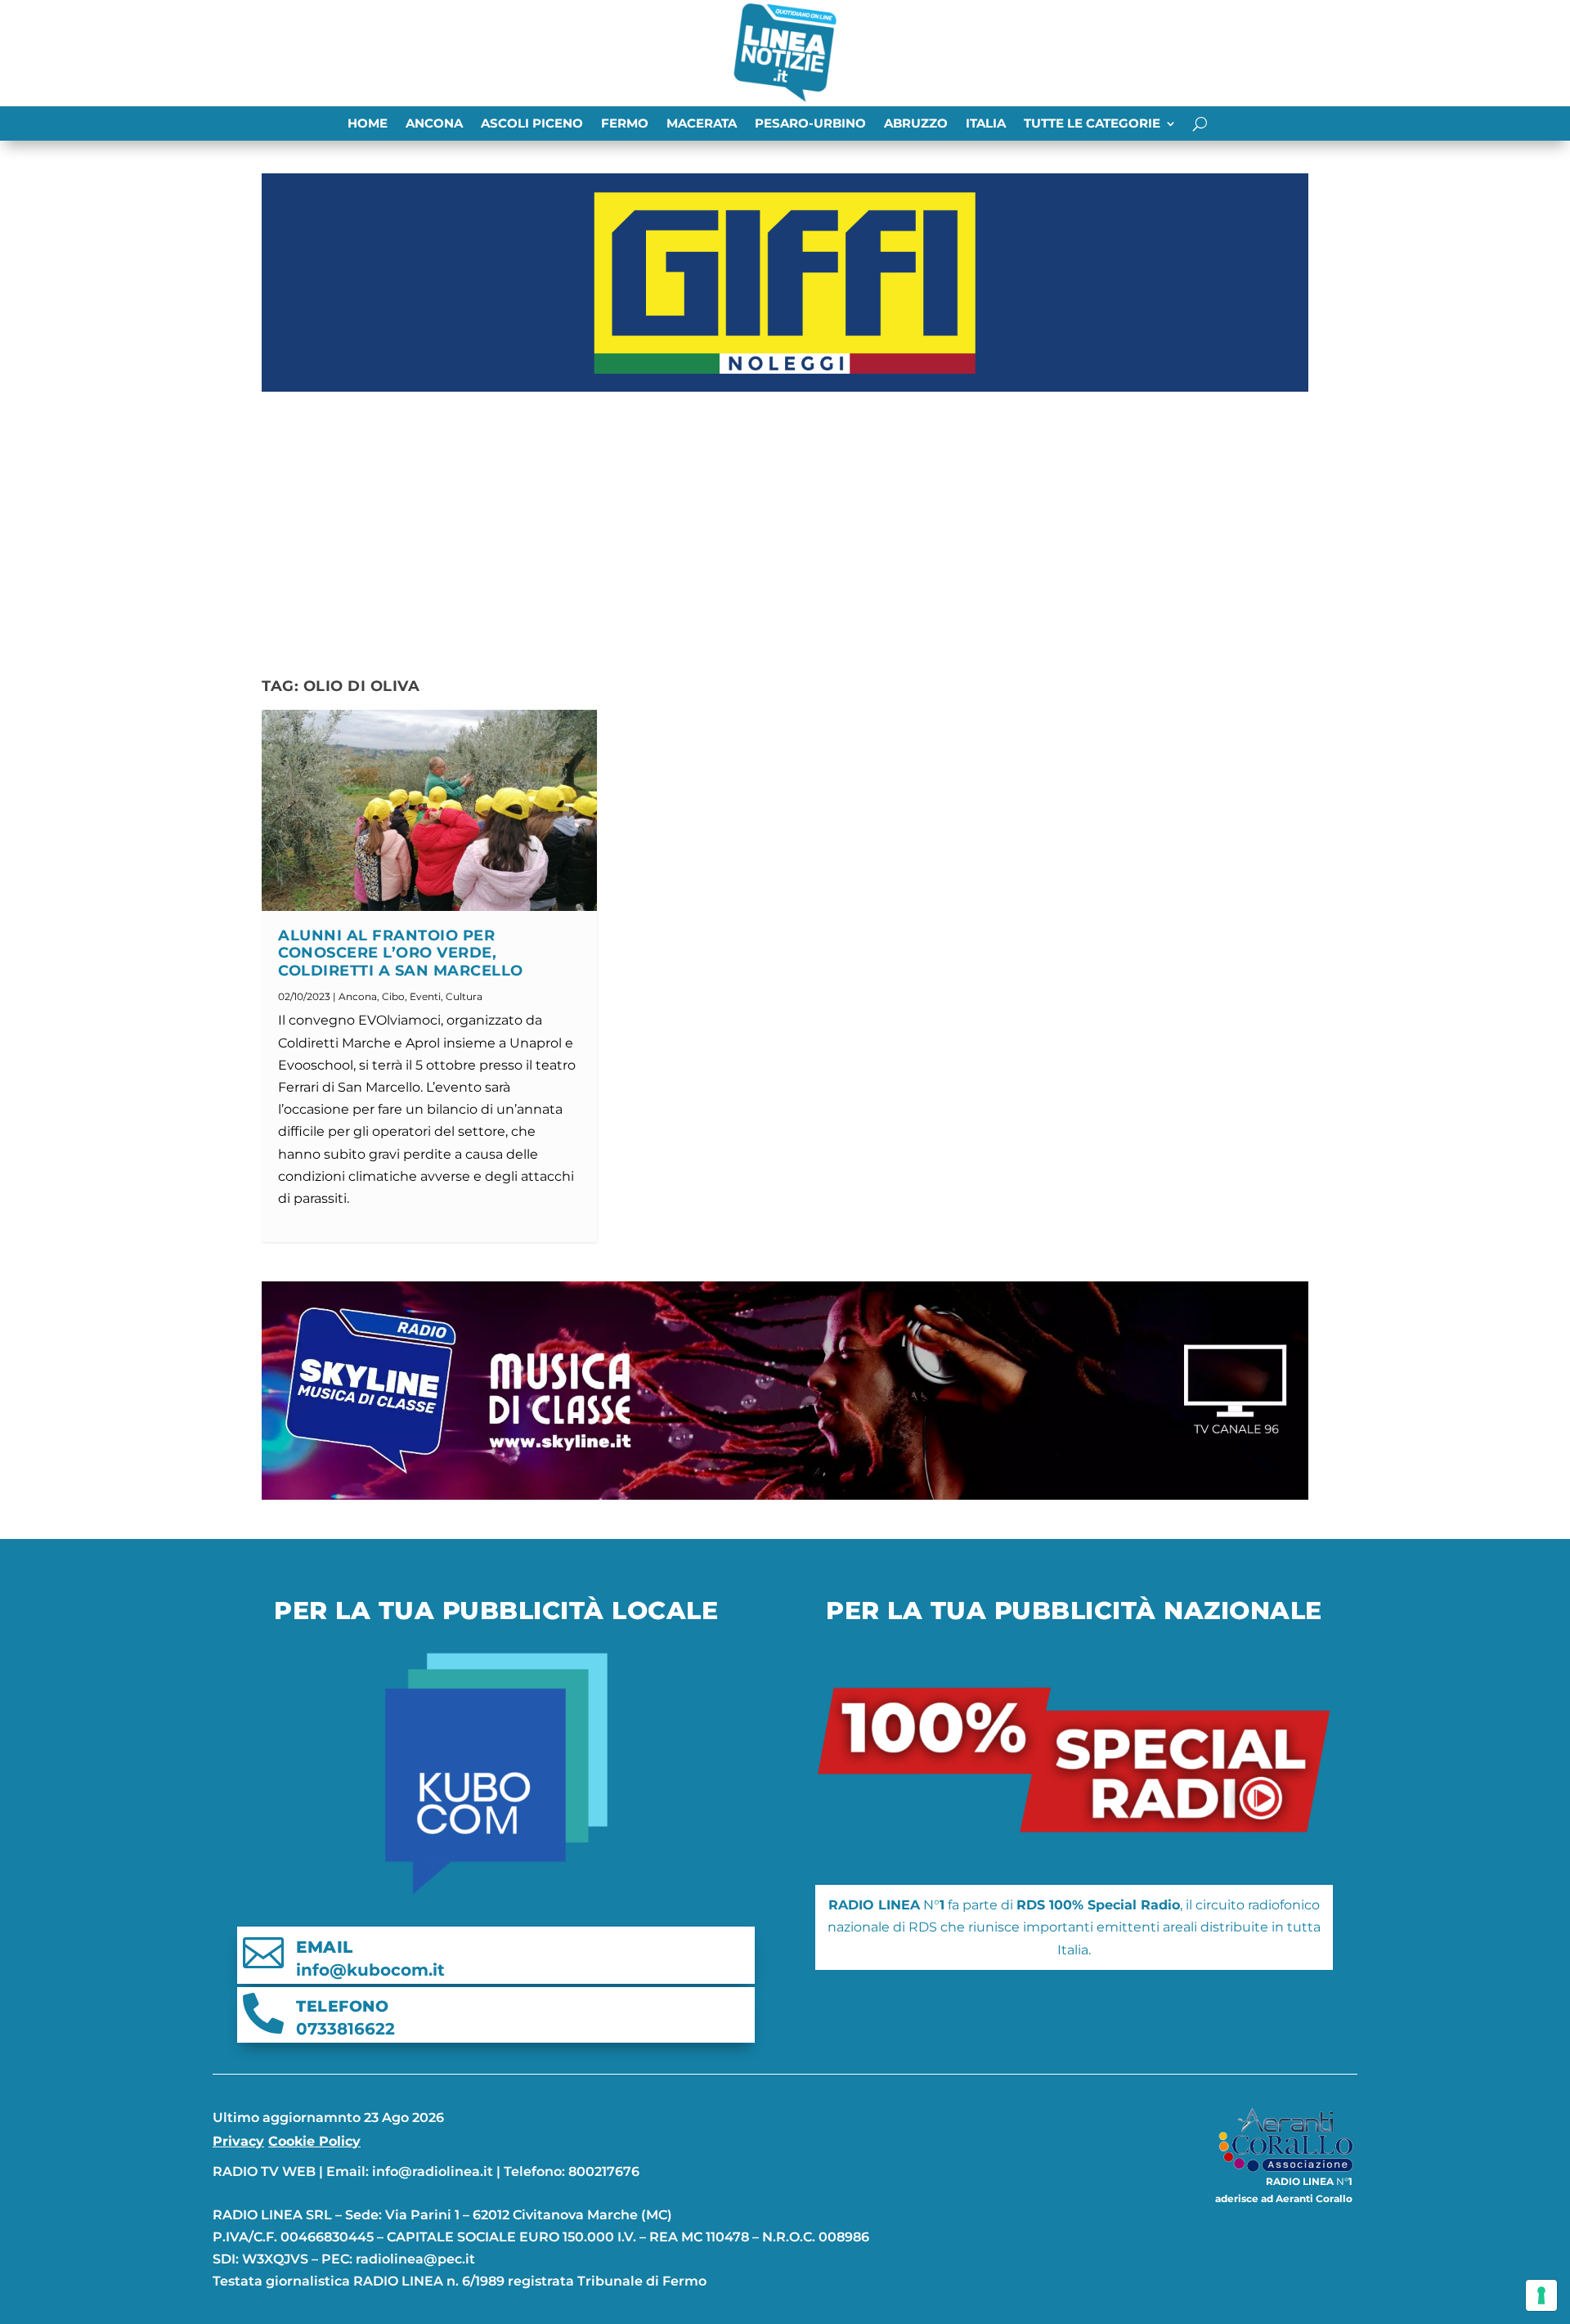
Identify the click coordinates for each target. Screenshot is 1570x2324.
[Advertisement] (785, 521)
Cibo (393, 996)
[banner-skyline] (785, 1495)
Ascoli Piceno (532, 124)
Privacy (238, 2141)
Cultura (464, 996)
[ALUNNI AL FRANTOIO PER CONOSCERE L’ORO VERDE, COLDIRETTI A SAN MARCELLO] (429, 810)
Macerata (702, 124)
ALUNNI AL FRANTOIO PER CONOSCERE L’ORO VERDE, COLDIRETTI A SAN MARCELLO (401, 953)
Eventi (425, 996)
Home (368, 124)
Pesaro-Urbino (810, 124)
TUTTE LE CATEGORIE (1092, 124)
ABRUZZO (916, 124)
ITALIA (986, 124)
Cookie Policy (314, 2141)
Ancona (434, 124)
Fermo (625, 124)
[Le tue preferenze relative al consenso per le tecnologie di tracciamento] (1541, 2295)
